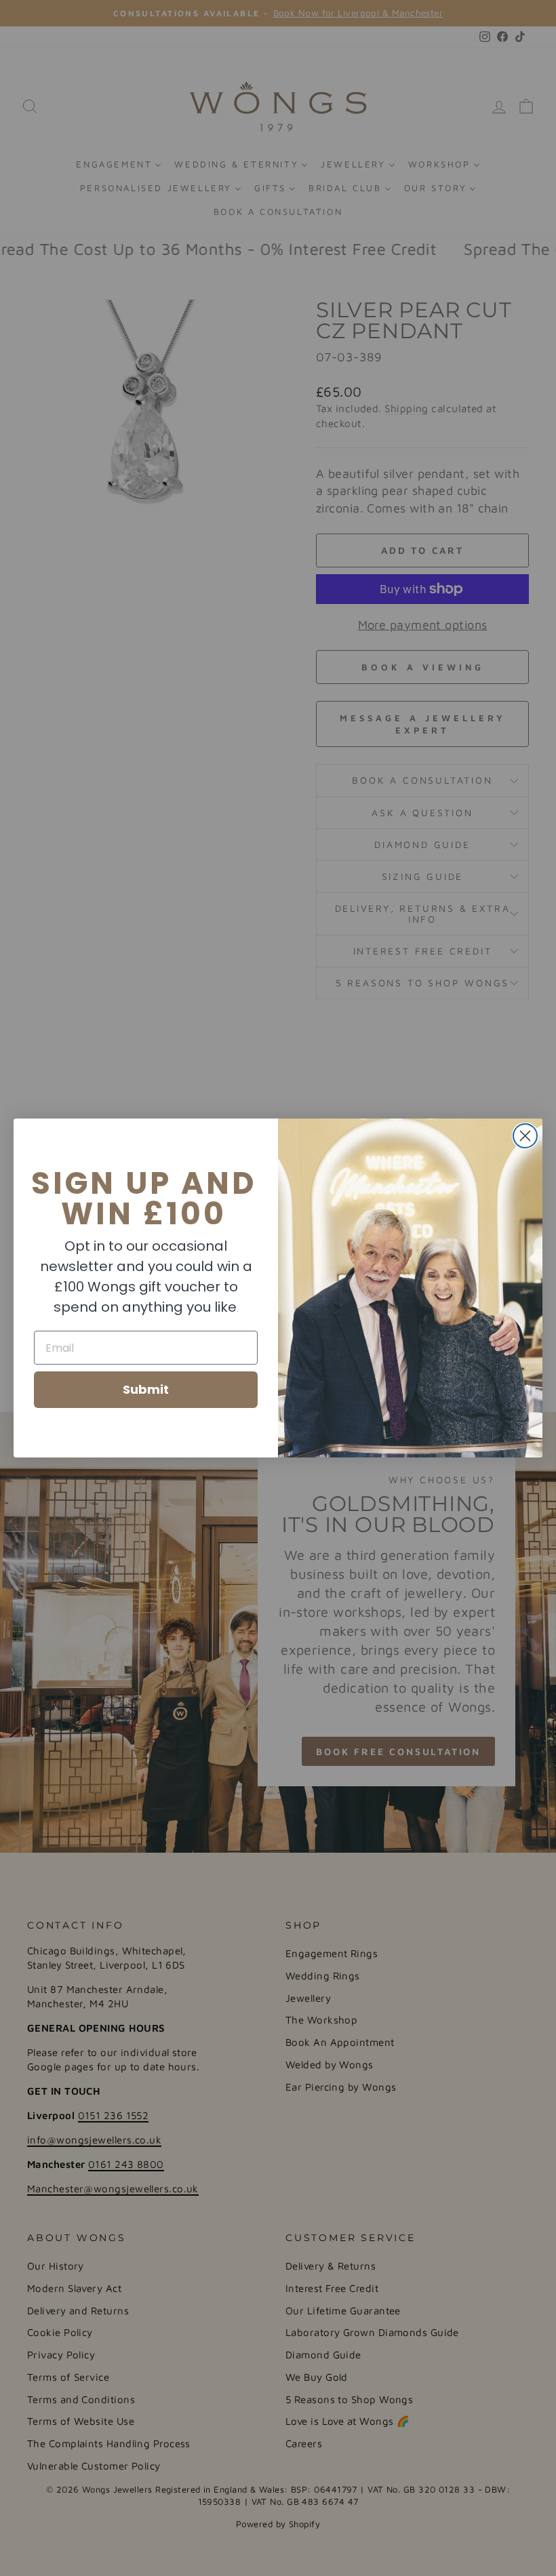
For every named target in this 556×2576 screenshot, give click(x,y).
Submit (146, 1389)
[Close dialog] (525, 1136)
